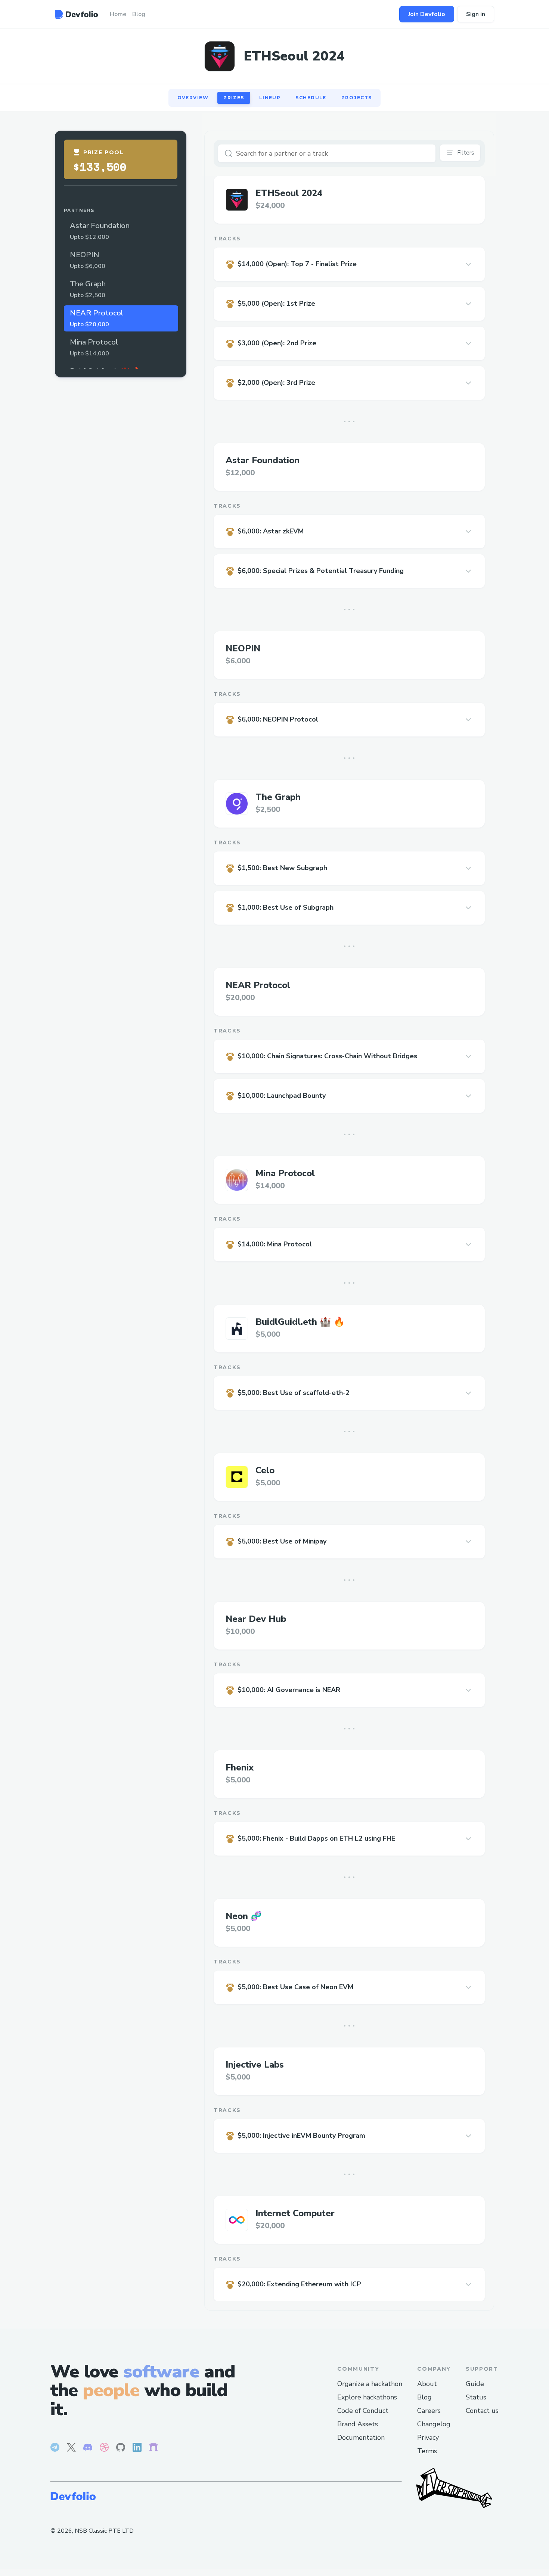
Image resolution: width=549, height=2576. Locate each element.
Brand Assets (358, 2424)
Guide (475, 2384)
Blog (424, 2397)
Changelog (434, 2424)
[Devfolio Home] (76, 14)
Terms (427, 2451)
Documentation (361, 2438)
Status (476, 2397)
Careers (429, 2411)
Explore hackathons (367, 2397)
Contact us (482, 2411)
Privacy (428, 2438)
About (427, 2384)
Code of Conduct (363, 2411)
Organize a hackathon (370, 2384)
